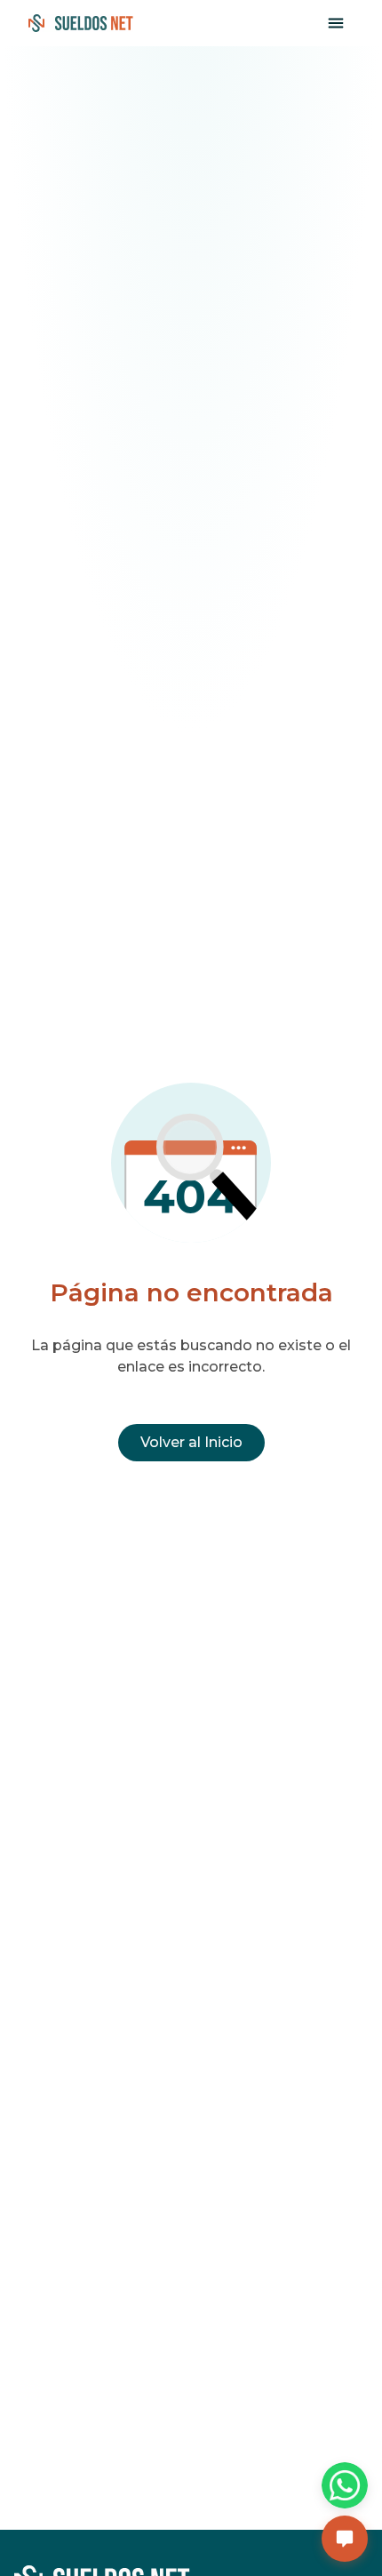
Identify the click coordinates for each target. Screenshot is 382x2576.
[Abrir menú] (336, 23)
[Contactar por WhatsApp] (345, 2485)
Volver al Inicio (191, 1442)
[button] (345, 2539)
